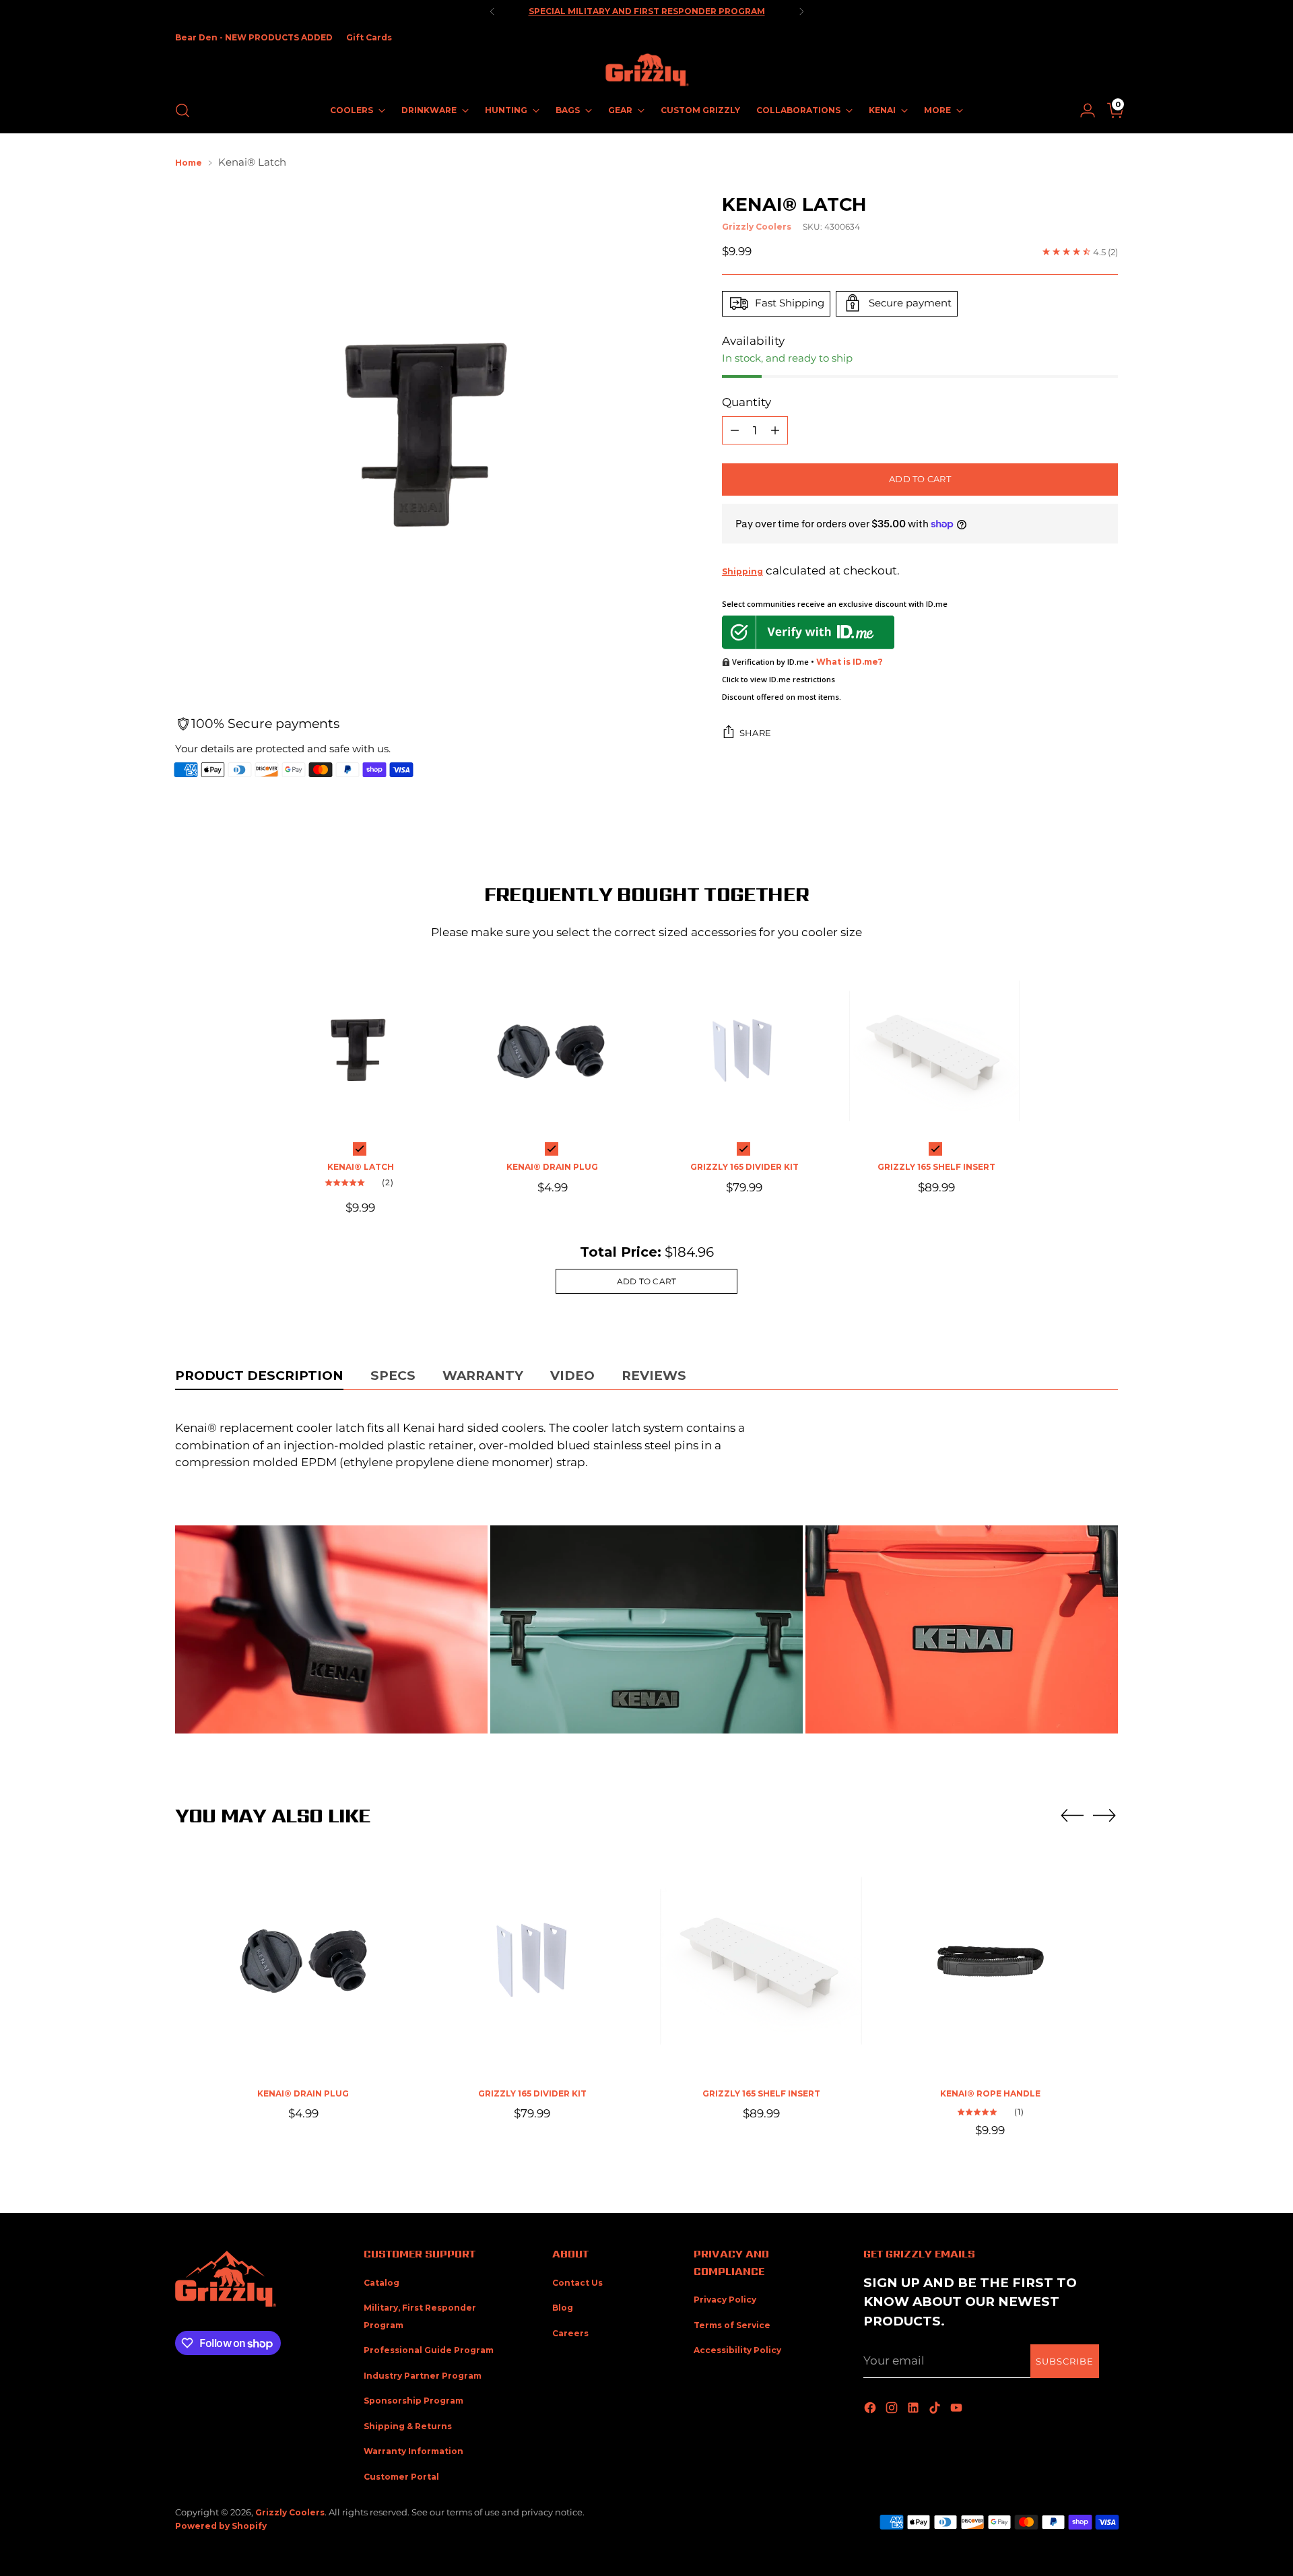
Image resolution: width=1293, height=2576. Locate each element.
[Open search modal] (183, 110)
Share (755, 733)
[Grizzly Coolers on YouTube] (958, 2409)
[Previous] (492, 11)
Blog (563, 2308)
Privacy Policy (725, 2300)
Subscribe (1065, 2361)
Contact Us (577, 2283)
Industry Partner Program (423, 2376)
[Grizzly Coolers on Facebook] (871, 2409)
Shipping (742, 571)
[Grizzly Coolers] (646, 70)
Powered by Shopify (221, 2526)
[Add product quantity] (775, 430)
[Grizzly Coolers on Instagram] (893, 2409)
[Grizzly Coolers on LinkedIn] (915, 2409)
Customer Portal (401, 2477)
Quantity (747, 401)
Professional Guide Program (429, 2350)
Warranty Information (413, 2451)
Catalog (382, 2283)
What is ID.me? (850, 661)
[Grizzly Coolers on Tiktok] (936, 2409)
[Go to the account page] (1082, 110)
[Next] (801, 11)
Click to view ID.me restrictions (778, 679)
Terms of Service (732, 2325)
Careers (570, 2333)
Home (189, 163)
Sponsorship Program (413, 2401)
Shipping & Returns (408, 2426)
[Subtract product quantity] (735, 430)
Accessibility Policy (737, 2350)
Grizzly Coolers (757, 226)
